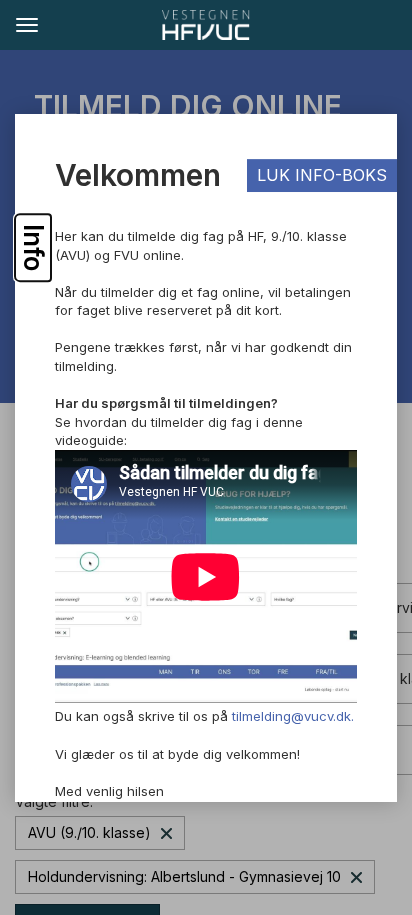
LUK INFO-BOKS (322, 175)
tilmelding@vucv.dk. (293, 717)
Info (33, 247)
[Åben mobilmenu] (26, 24)
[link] (206, 25)
